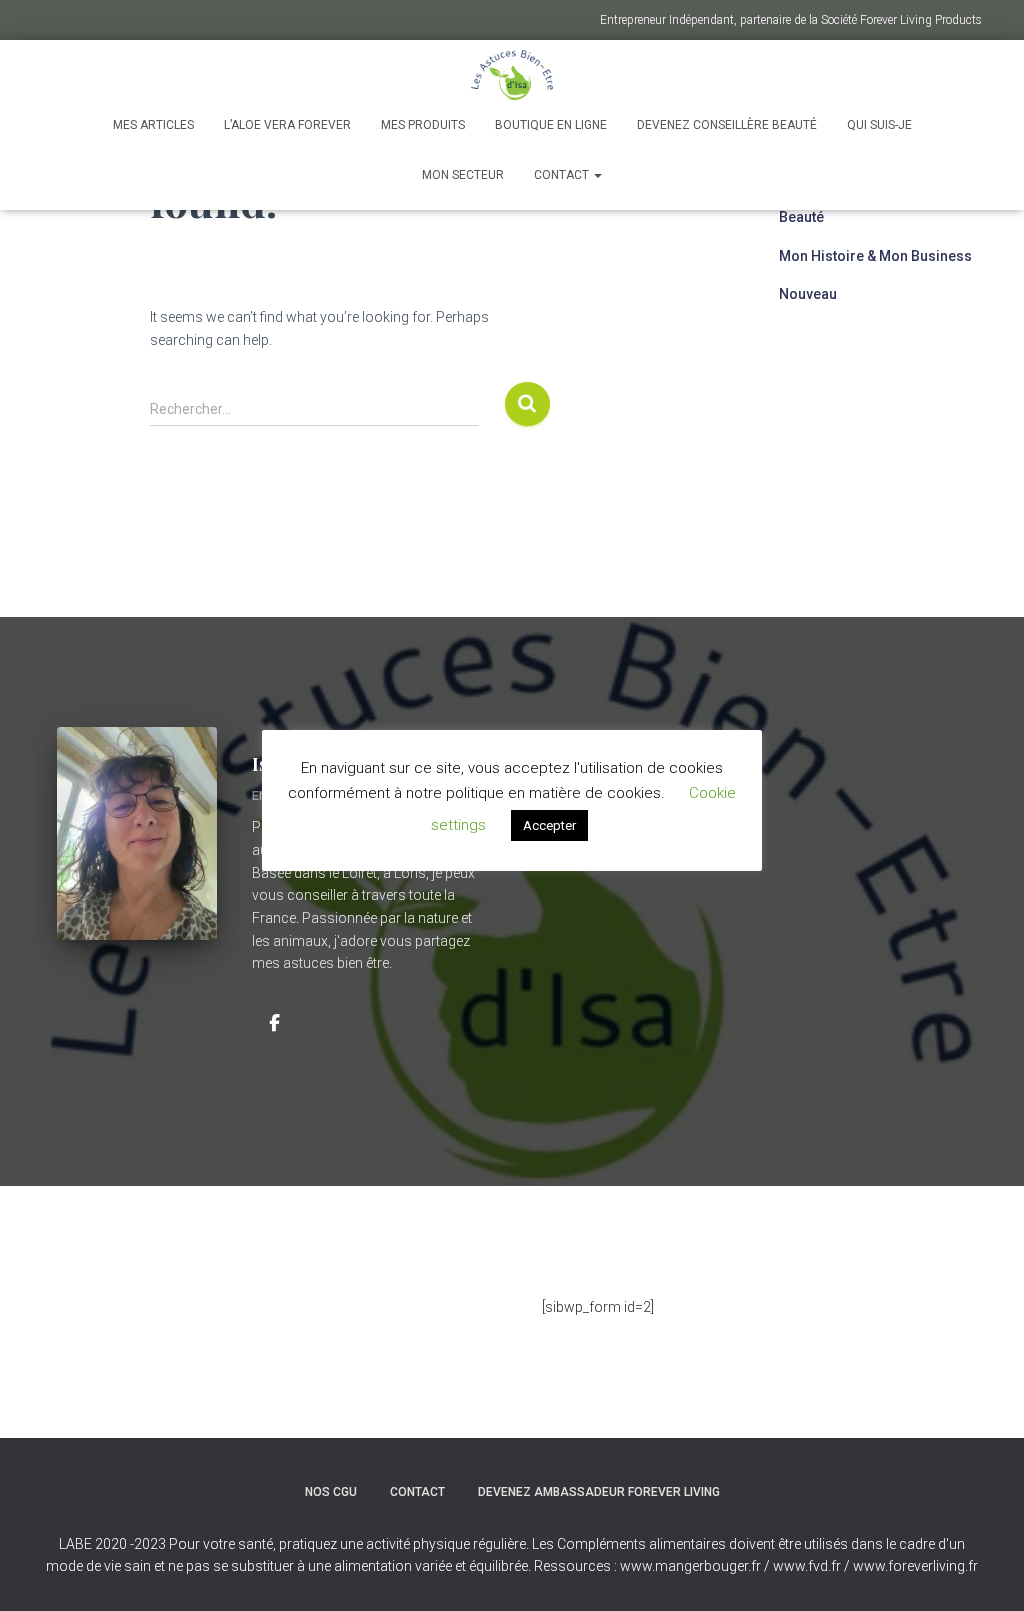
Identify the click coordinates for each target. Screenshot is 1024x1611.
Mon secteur (463, 175)
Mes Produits (423, 125)
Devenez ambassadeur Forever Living (599, 1492)
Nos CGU (331, 1492)
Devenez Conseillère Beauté (727, 125)
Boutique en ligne (551, 125)
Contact (563, 175)
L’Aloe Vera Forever (287, 125)
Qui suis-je (879, 125)
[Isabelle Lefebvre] (275, 1022)
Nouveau (808, 294)
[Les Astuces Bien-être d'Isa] (512, 75)
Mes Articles (153, 125)
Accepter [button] (549, 825)
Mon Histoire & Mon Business (875, 256)
